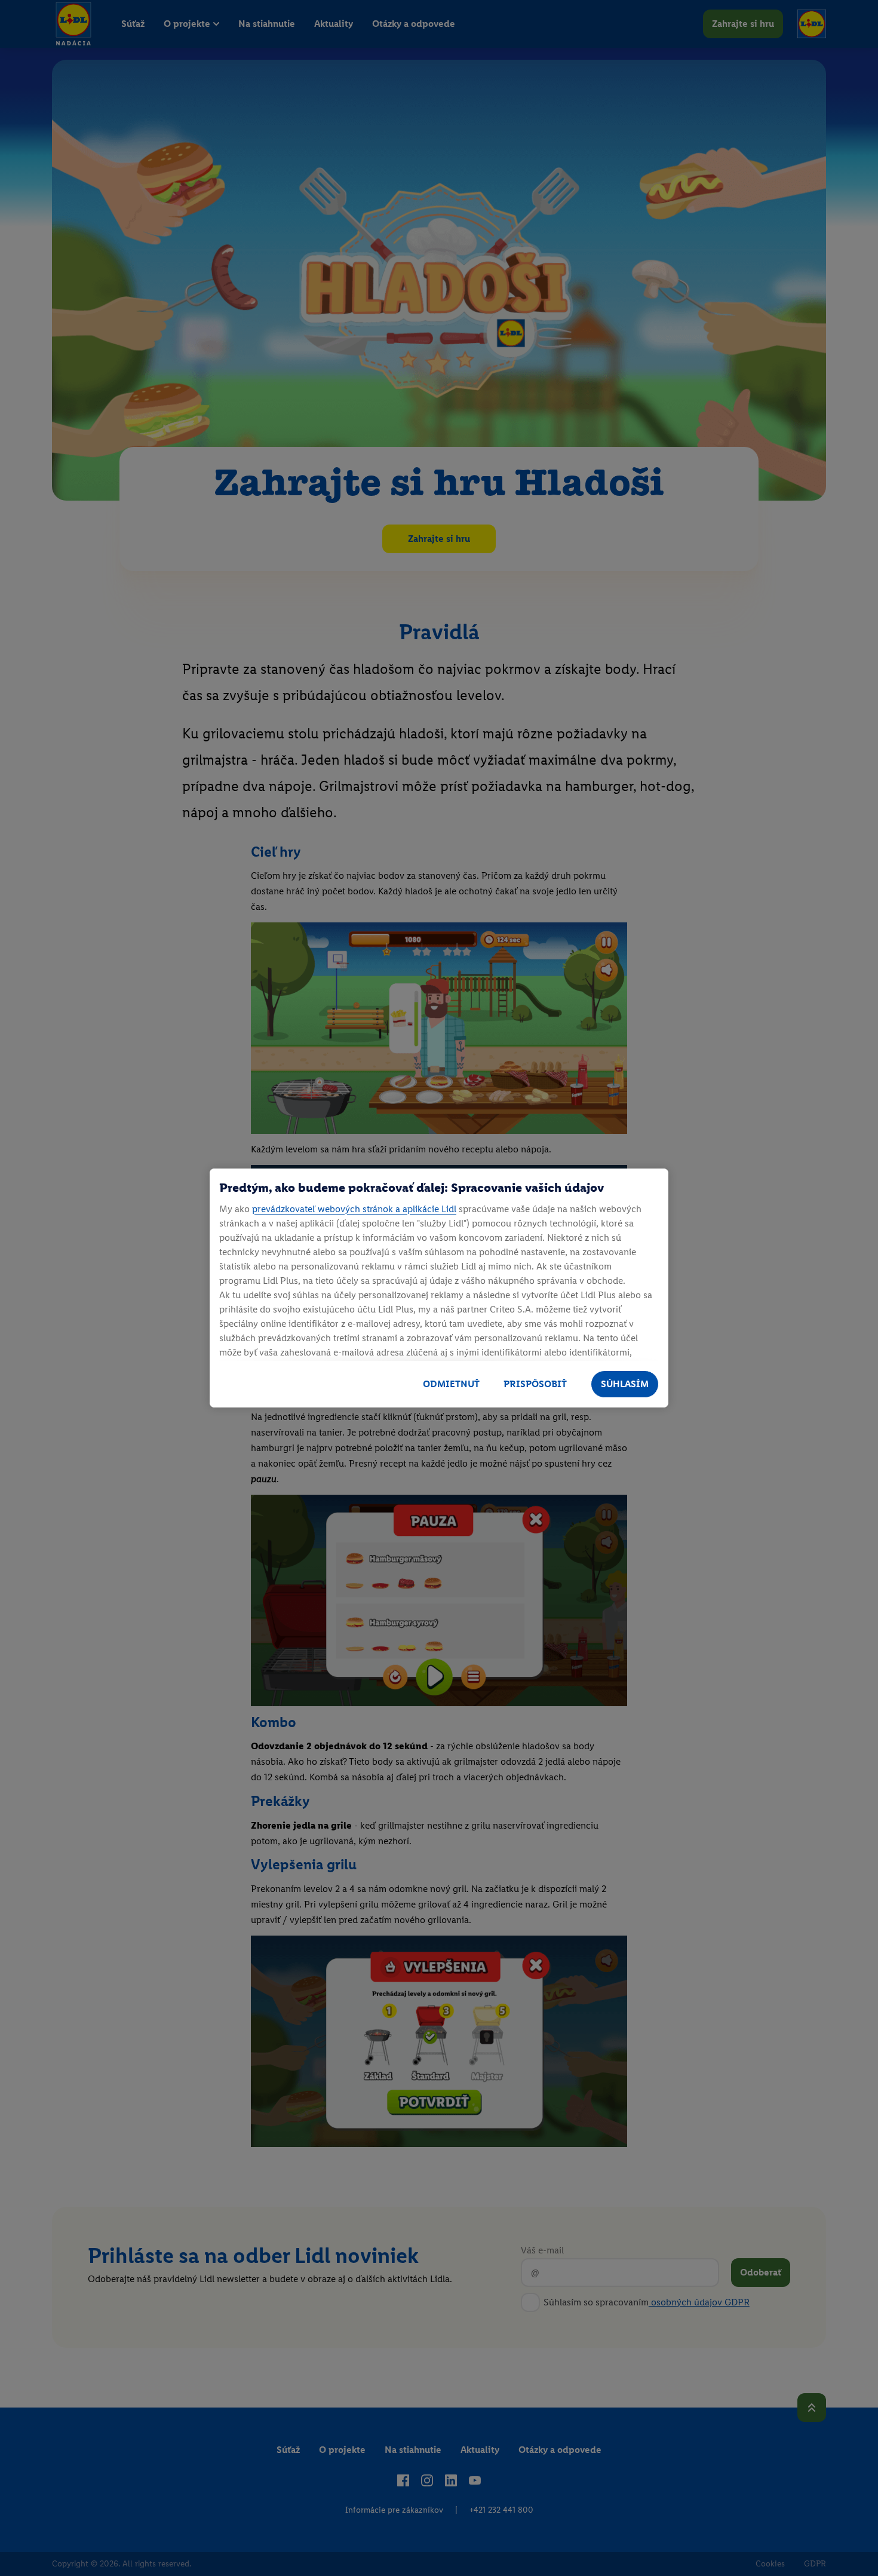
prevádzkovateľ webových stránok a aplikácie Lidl (354, 1209)
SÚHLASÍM (625, 1384)
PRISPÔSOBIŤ (535, 1384)
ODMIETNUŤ (451, 1384)
